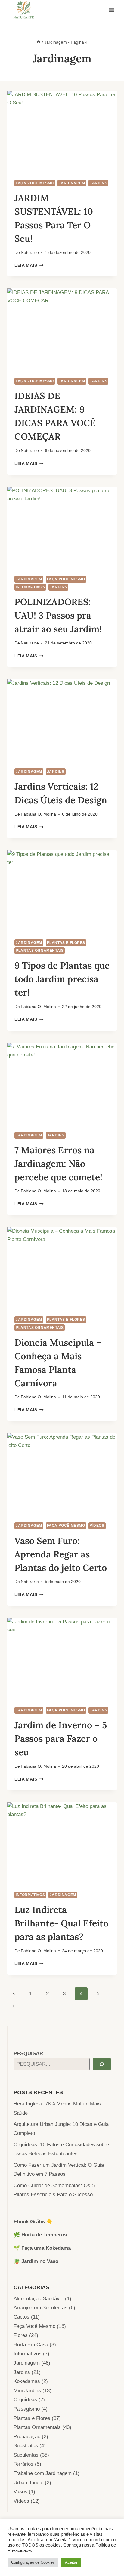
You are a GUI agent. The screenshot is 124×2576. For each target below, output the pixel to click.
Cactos (22, 2317)
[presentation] (62, 132)
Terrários (23, 2464)
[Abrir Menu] (111, 10)
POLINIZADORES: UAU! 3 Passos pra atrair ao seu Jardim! (58, 615)
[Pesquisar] (102, 2064)
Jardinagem (72, 183)
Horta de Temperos (44, 2235)
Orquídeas (25, 2400)
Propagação (27, 2437)
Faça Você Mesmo (35, 183)
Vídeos (97, 1526)
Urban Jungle (28, 2483)
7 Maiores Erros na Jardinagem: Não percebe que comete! (58, 1164)
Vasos (20, 2492)
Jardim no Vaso (40, 2261)
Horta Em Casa (31, 2345)
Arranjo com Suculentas (40, 2308)
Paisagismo (27, 2409)
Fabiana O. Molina (38, 814)
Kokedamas (27, 2381)
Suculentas (26, 2455)
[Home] (39, 42)
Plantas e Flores (66, 943)
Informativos (30, 587)
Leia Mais (29, 265)
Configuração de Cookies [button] (33, 2562)
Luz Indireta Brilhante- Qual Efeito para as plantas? (61, 1923)
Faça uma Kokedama (46, 2248)
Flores (21, 2335)
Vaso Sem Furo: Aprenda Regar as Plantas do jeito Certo (61, 1554)
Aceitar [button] (71, 2562)
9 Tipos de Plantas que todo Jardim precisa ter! (62, 979)
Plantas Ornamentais (40, 951)
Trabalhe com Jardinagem (43, 2473)
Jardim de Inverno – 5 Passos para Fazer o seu (61, 1738)
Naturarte (30, 252)
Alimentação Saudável (39, 2299)
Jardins (98, 183)
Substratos (26, 2446)
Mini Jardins (27, 2391)
